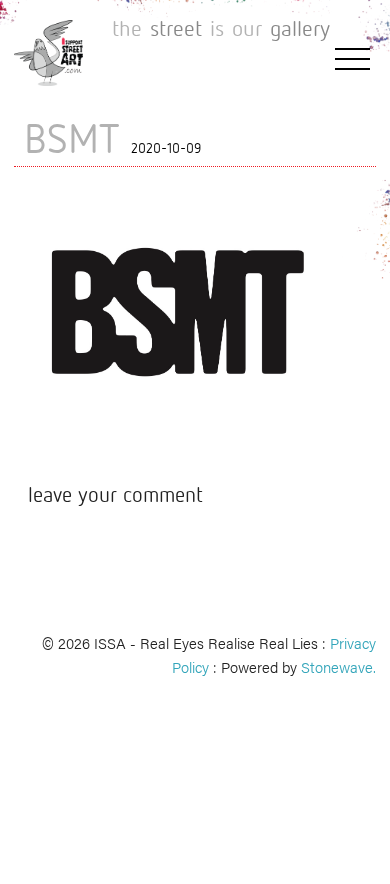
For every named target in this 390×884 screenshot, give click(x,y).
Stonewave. (338, 666)
